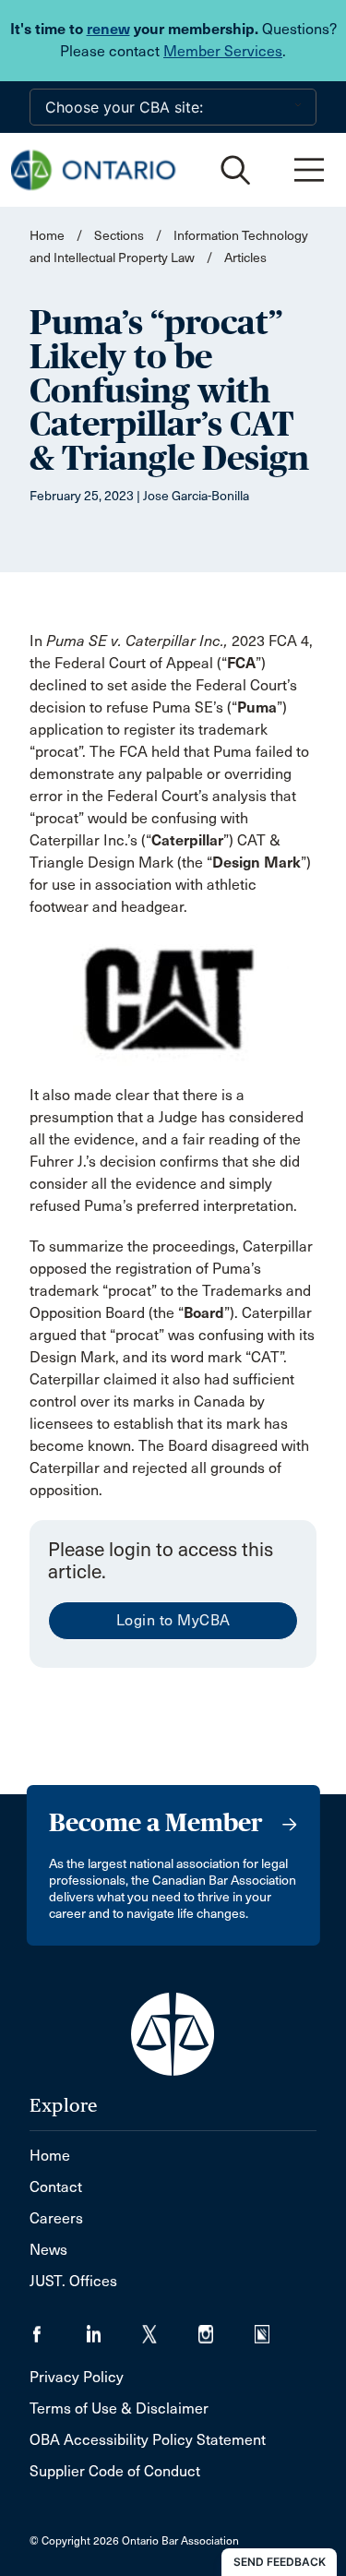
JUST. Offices (73, 2281)
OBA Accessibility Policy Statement (148, 2440)
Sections (120, 236)
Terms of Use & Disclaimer (119, 2408)
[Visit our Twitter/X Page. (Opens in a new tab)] (170, 2328)
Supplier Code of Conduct (115, 2471)
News (48, 2250)
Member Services (223, 51)
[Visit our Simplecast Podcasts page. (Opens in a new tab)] (274, 2328)
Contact (56, 2187)
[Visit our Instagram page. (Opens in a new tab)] (227, 2328)
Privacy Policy (77, 2377)
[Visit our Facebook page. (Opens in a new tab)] (58, 2328)
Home (47, 236)
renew (108, 29)
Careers (56, 2218)
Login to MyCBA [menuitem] (173, 1620)
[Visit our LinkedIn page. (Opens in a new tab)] (114, 2328)
